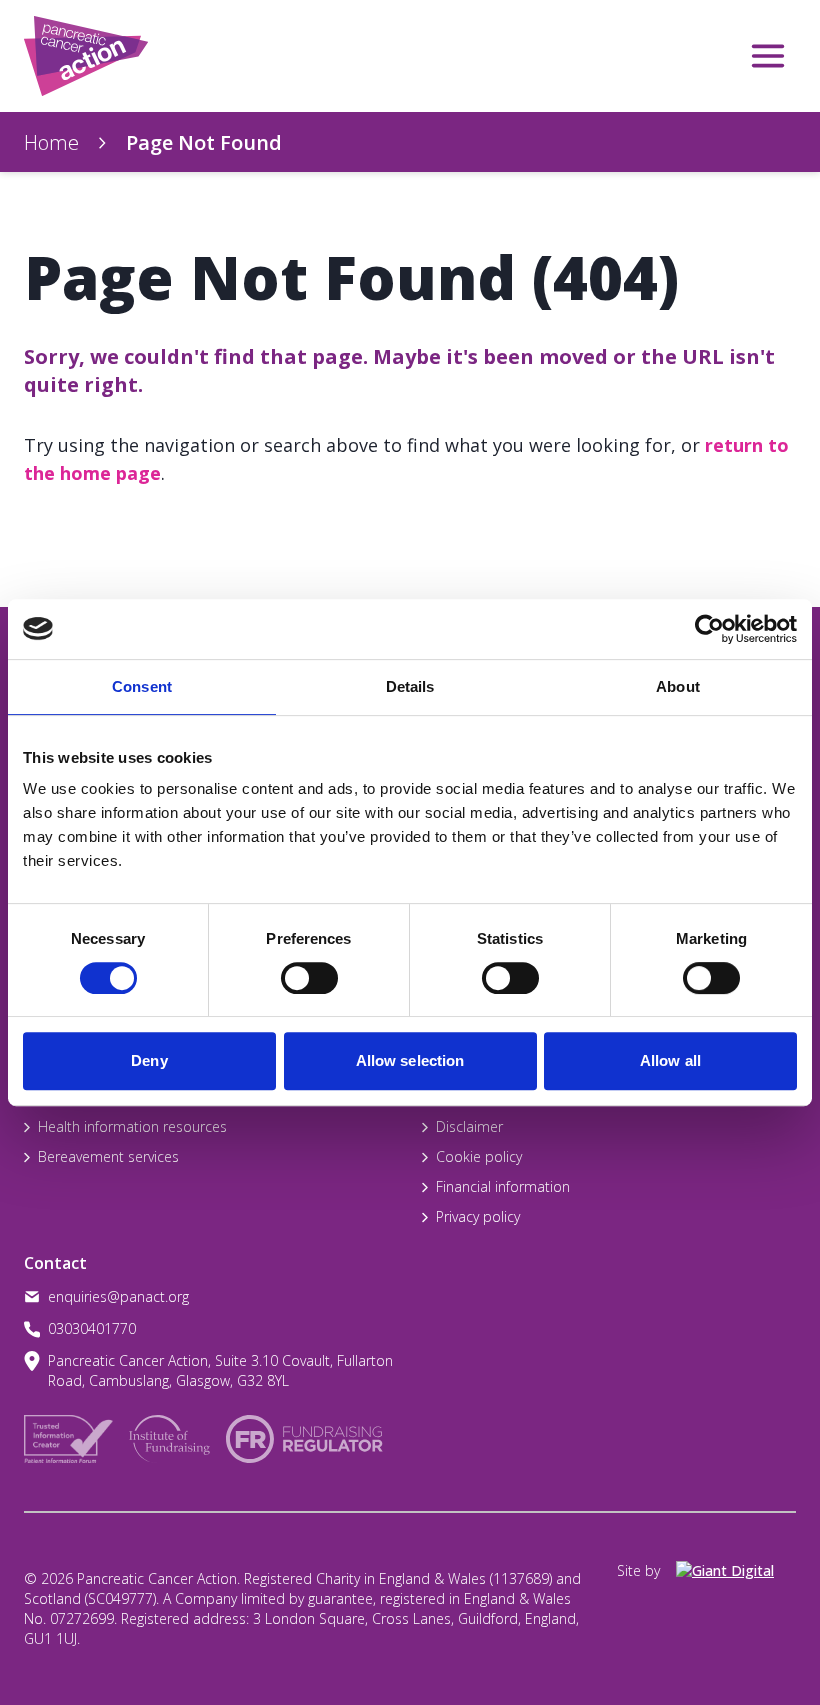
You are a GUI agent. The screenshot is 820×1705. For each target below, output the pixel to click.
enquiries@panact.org (118, 1296)
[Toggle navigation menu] (768, 56)
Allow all (670, 1060)
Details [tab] (410, 686)
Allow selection (410, 1060)
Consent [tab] (142, 686)
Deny (149, 1060)
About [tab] (678, 686)
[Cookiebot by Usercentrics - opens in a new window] (709, 629)
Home (51, 142)
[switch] (289, 970)
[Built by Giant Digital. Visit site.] (736, 1571)
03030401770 (92, 1328)
